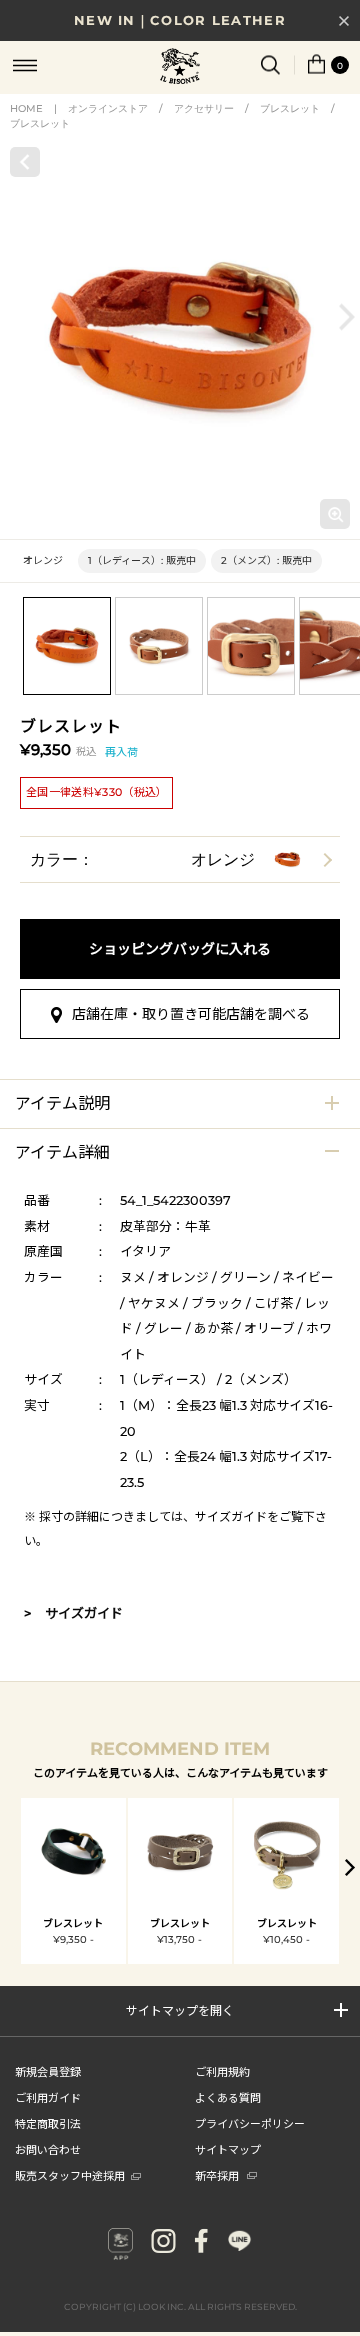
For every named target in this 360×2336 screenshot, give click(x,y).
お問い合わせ (48, 2149)
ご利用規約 (222, 2071)
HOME (26, 108)
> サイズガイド (73, 1613)
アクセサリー (204, 108)
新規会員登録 (48, 2071)
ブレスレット (290, 108)
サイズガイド (231, 1516)
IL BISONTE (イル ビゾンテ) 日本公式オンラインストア (180, 68)
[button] (347, 317)
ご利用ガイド (48, 2097)
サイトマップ (228, 2149)
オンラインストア (108, 108)
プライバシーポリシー (250, 2123)
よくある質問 (228, 2097)
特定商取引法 (48, 2123)
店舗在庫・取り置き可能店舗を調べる (191, 1014)
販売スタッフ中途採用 (70, 2175)
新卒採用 (217, 2175)
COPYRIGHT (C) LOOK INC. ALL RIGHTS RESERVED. (180, 2306)
